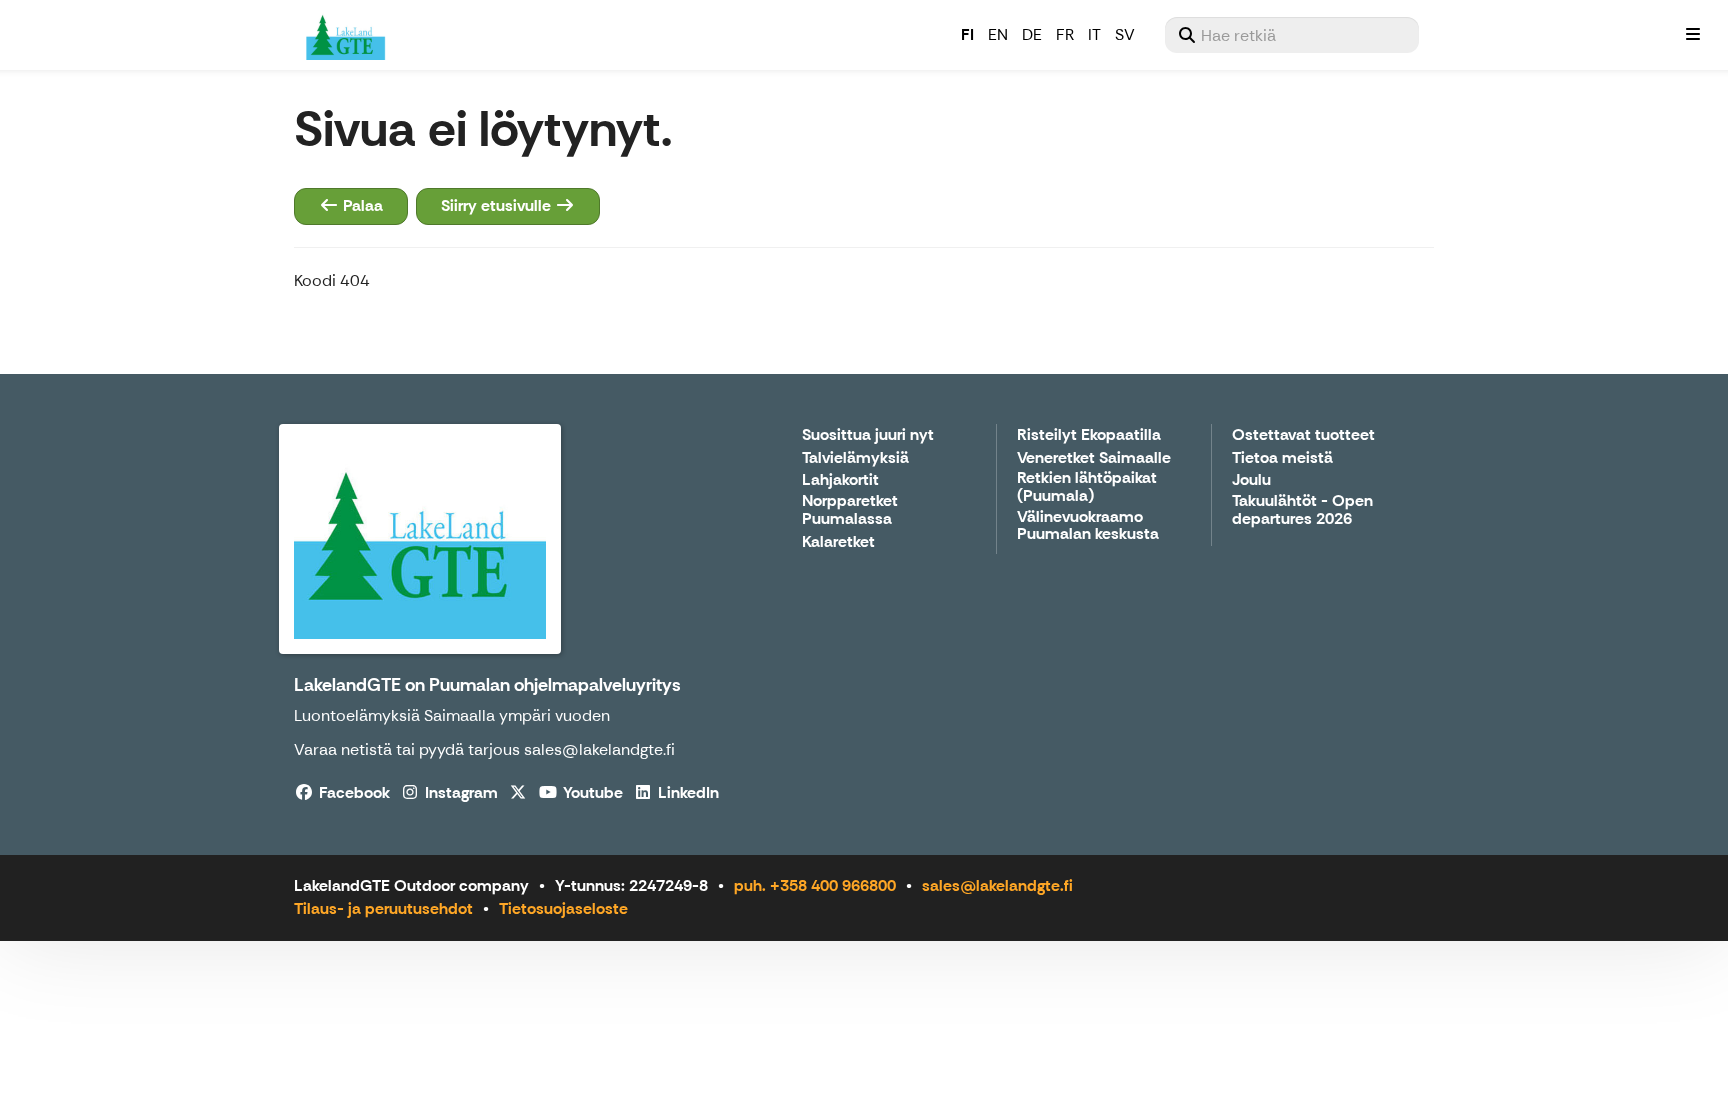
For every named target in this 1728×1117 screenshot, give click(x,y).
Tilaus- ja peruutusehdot (383, 908)
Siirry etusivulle (498, 205)
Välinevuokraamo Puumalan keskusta (1088, 526)
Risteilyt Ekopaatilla (1089, 435)
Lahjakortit (840, 480)
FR (1065, 34)
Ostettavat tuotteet (1303, 435)
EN (998, 34)
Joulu (1251, 480)
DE (1032, 34)
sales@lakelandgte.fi (997, 885)
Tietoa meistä (1282, 458)
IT (1094, 34)
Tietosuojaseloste (563, 908)
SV (1125, 34)
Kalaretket (838, 542)
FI (967, 34)
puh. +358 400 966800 (815, 885)
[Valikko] (1693, 35)
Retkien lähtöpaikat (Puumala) (1087, 487)
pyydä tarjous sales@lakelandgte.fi (547, 749)
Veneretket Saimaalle (1094, 458)
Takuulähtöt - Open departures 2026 (1302, 510)
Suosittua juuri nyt (868, 435)
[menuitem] (1292, 35)
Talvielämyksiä (855, 458)
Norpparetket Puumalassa (850, 510)
